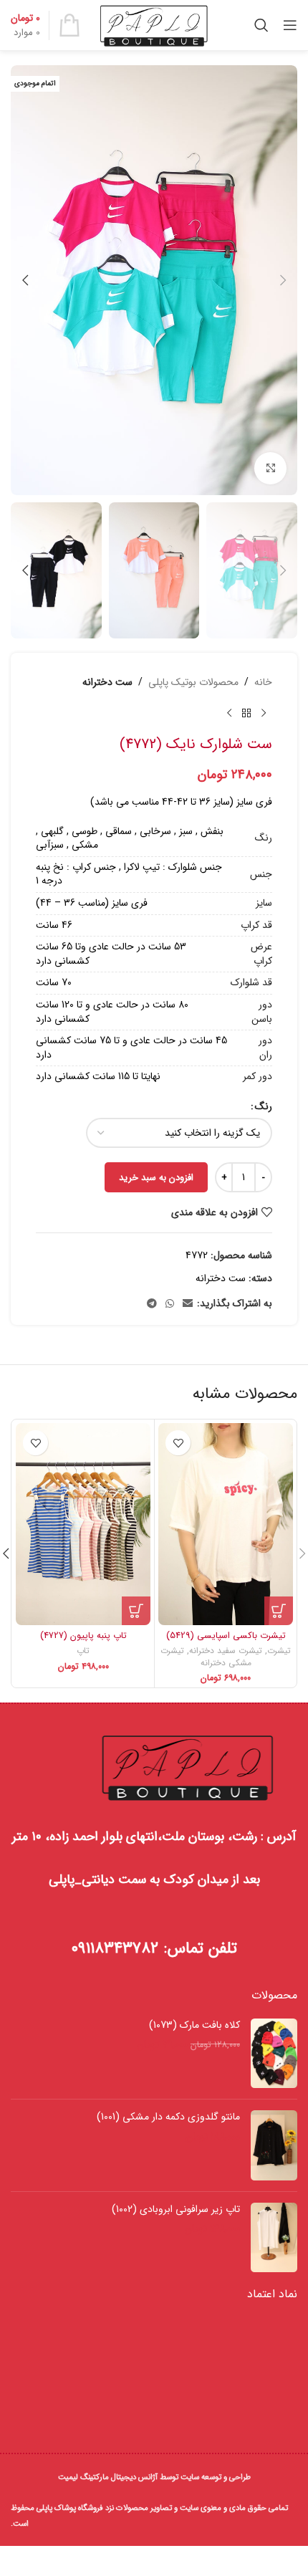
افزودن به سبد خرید (156, 1178)
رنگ (264, 1106)
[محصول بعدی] (229, 713)
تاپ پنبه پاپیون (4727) (83, 1636)
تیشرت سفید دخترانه (226, 1651)
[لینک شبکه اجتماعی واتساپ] (170, 1304)
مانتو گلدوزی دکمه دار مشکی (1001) (168, 2117)
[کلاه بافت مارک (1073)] (274, 2053)
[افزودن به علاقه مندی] (178, 1443)
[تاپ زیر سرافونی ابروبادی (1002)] (274, 2237)
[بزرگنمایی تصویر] (270, 468)
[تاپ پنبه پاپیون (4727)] (83, 1524)
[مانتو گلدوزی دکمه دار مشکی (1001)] (274, 2145)
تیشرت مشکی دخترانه (206, 1657)
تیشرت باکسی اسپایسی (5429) (226, 1636)
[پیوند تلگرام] (152, 1304)
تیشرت (279, 1651)
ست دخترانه (107, 682)
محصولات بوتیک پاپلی (193, 682)
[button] (283, 280)
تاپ (83, 1651)
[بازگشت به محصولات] (246, 713)
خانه (263, 682)
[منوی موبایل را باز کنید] (290, 25)
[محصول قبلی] (264, 713)
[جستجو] (261, 25)
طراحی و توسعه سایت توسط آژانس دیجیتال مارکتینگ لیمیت (154, 2477)
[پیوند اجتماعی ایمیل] (188, 1304)
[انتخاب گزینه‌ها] (279, 1611)
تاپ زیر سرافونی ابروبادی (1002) (176, 2210)
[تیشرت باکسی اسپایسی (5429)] (226, 1524)
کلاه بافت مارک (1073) (194, 2026)
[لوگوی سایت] (154, 24)
